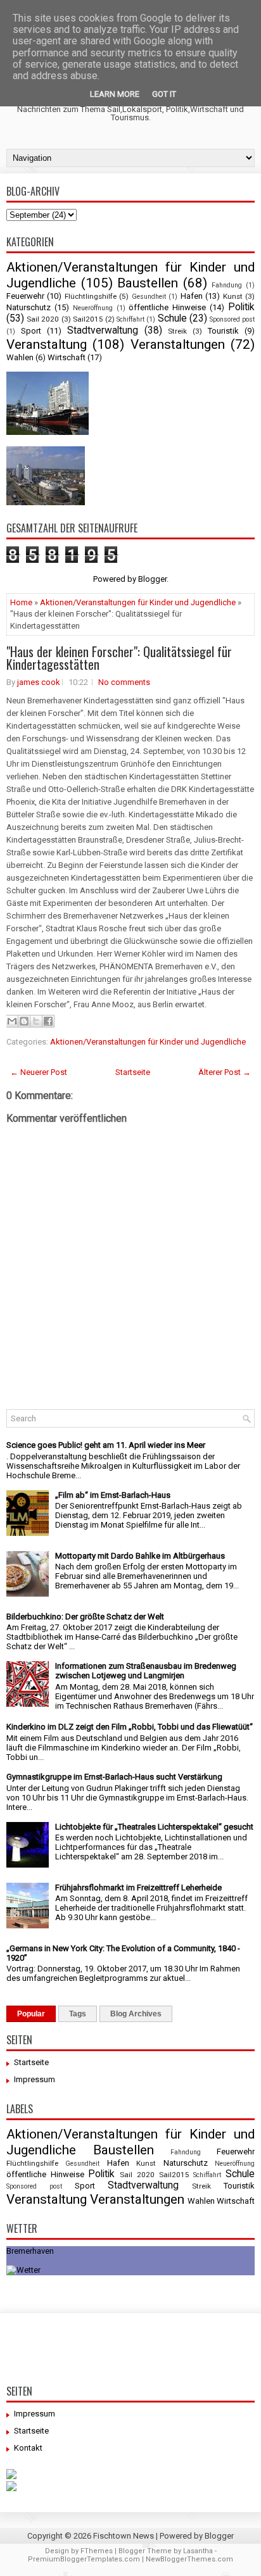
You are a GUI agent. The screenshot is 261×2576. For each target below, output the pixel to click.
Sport (31, 331)
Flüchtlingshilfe (91, 296)
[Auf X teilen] (36, 1021)
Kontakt (28, 2448)
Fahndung (227, 285)
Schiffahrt (130, 319)
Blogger (152, 579)
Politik (241, 307)
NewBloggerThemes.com (189, 2559)
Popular (31, 2014)
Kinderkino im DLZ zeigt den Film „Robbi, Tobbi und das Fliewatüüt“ (130, 1727)
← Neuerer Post (39, 1072)
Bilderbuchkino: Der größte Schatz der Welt (85, 1617)
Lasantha (198, 2551)
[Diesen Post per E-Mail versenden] (12, 1021)
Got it (164, 94)
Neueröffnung (93, 308)
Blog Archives (136, 2014)
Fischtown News (124, 2536)
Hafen (192, 296)
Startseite (133, 1072)
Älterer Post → (225, 1072)
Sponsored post (232, 319)
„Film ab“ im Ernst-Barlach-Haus (113, 1495)
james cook (39, 682)
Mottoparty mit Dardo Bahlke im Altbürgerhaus (140, 1556)
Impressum (35, 2079)
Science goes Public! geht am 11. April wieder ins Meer (106, 1445)
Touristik (223, 331)
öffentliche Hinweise (167, 307)
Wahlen (20, 357)
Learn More (115, 94)
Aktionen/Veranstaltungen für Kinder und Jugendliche (138, 602)
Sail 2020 (43, 319)
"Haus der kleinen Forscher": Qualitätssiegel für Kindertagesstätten (119, 658)
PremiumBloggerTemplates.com (84, 2559)
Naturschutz (29, 307)
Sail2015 (88, 319)
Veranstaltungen (178, 344)
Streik (177, 331)
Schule (172, 318)
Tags (78, 2014)
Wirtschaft (67, 357)
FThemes (97, 2551)
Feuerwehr (25, 296)
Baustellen (148, 283)
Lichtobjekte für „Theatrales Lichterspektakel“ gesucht (154, 1827)
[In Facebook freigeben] (48, 1021)
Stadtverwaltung (103, 330)
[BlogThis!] (24, 1021)
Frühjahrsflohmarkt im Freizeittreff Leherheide (138, 1888)
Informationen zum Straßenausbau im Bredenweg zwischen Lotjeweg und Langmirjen (146, 1671)
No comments (124, 682)
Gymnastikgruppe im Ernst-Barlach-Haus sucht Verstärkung (114, 1777)
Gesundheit (149, 297)
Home (21, 602)
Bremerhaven (30, 2251)
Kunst (233, 296)
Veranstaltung (47, 344)
